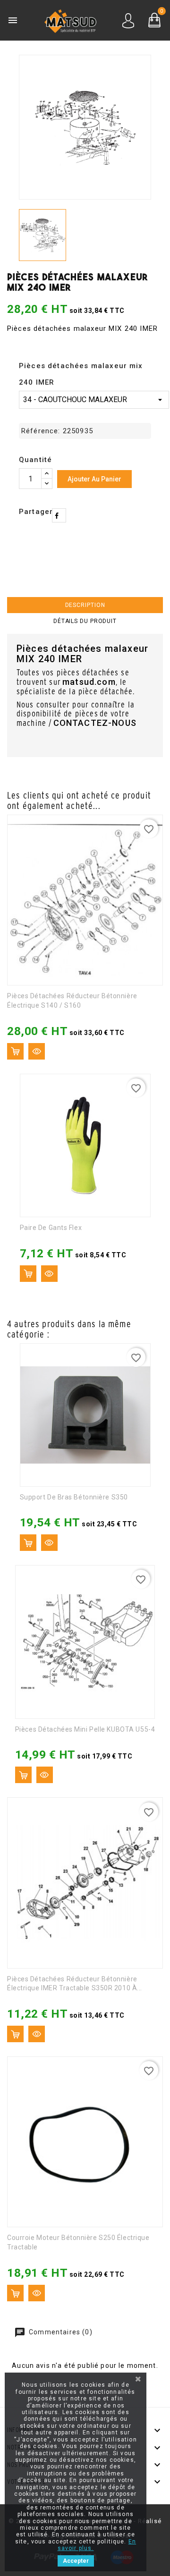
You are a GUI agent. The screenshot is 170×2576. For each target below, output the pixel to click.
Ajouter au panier (94, 479)
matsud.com (89, 682)
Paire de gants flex (51, 1228)
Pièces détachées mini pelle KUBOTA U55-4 (85, 1729)
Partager (59, 515)
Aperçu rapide (37, 1051)
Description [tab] (85, 605)
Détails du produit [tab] (85, 621)
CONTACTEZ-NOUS (95, 723)
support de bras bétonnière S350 (74, 1497)
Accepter (76, 2561)
